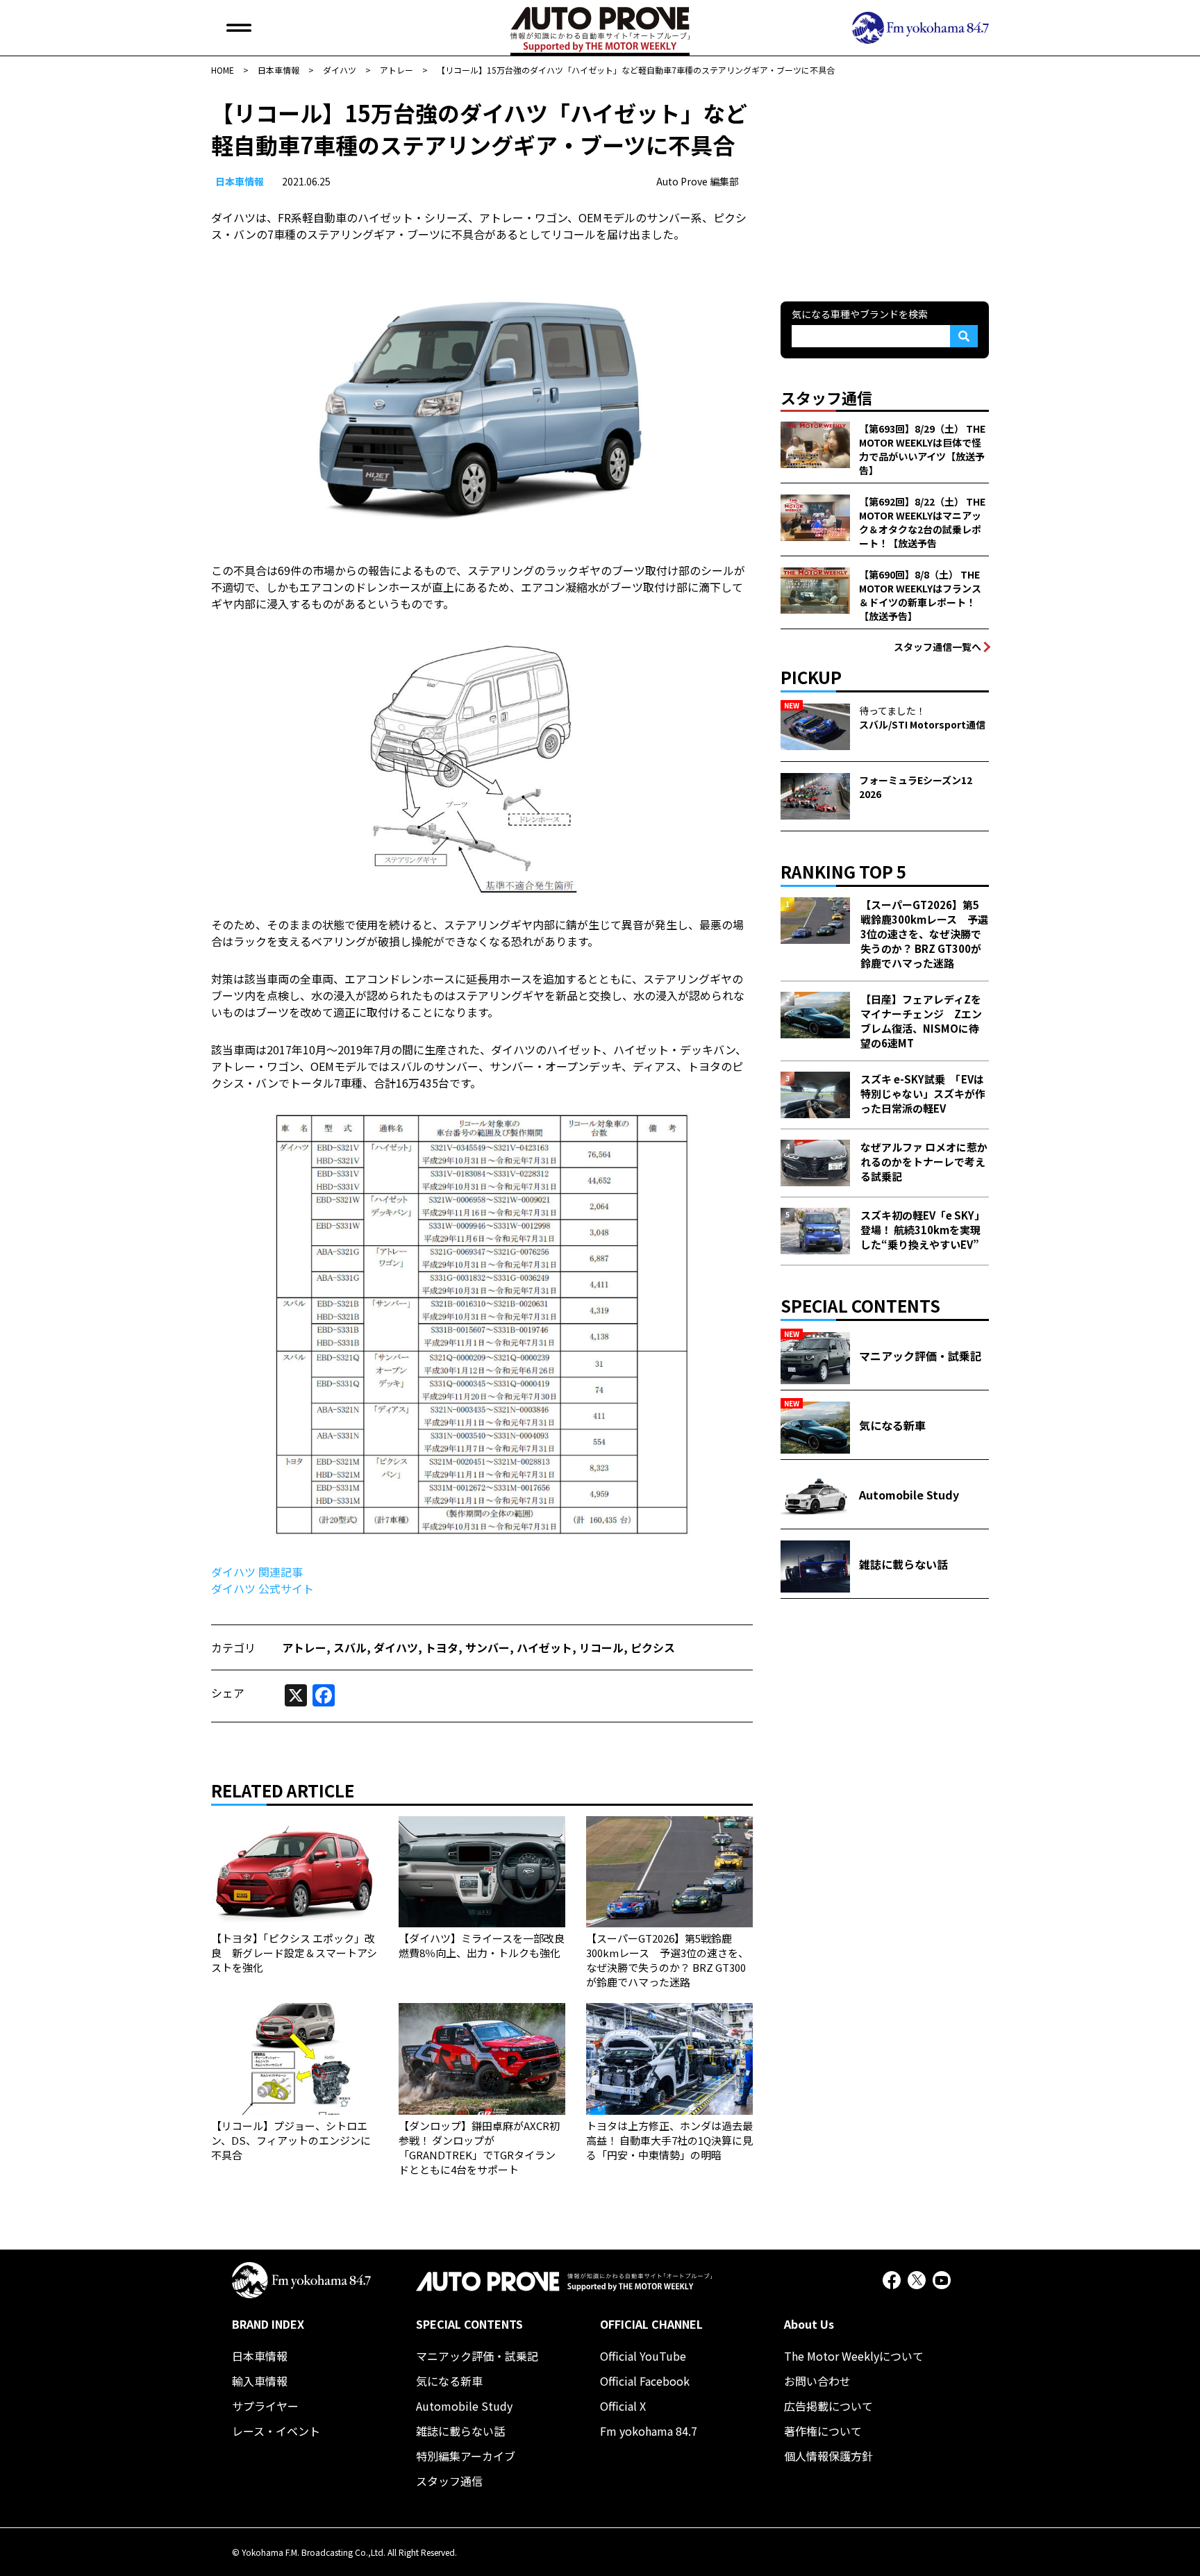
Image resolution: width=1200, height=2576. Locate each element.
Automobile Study (464, 2406)
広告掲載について (828, 2406)
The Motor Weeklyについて (854, 2356)
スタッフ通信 (449, 2481)
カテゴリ (233, 1647)
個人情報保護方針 (828, 2456)
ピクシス (653, 1647)
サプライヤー (265, 2406)
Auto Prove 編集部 (698, 181)
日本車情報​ (240, 181)
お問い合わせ (817, 2381)
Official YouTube (643, 2356)
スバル (350, 1647)
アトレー (304, 1647)
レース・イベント (276, 2431)
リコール (601, 1647)
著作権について (823, 2431)
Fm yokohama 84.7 (649, 2431)
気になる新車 (449, 2381)
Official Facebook (645, 2381)
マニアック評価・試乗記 (477, 2356)
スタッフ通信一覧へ (937, 647)
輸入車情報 (260, 2381)
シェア (228, 1693)
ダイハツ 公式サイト (262, 1588)
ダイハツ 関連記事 (257, 1572)
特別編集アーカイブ (466, 2456)
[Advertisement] (885, 183)
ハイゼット (544, 1647)
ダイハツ (396, 1647)
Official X (623, 2406)
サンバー (487, 1647)
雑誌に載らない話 (460, 2431)
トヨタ (442, 1647)
